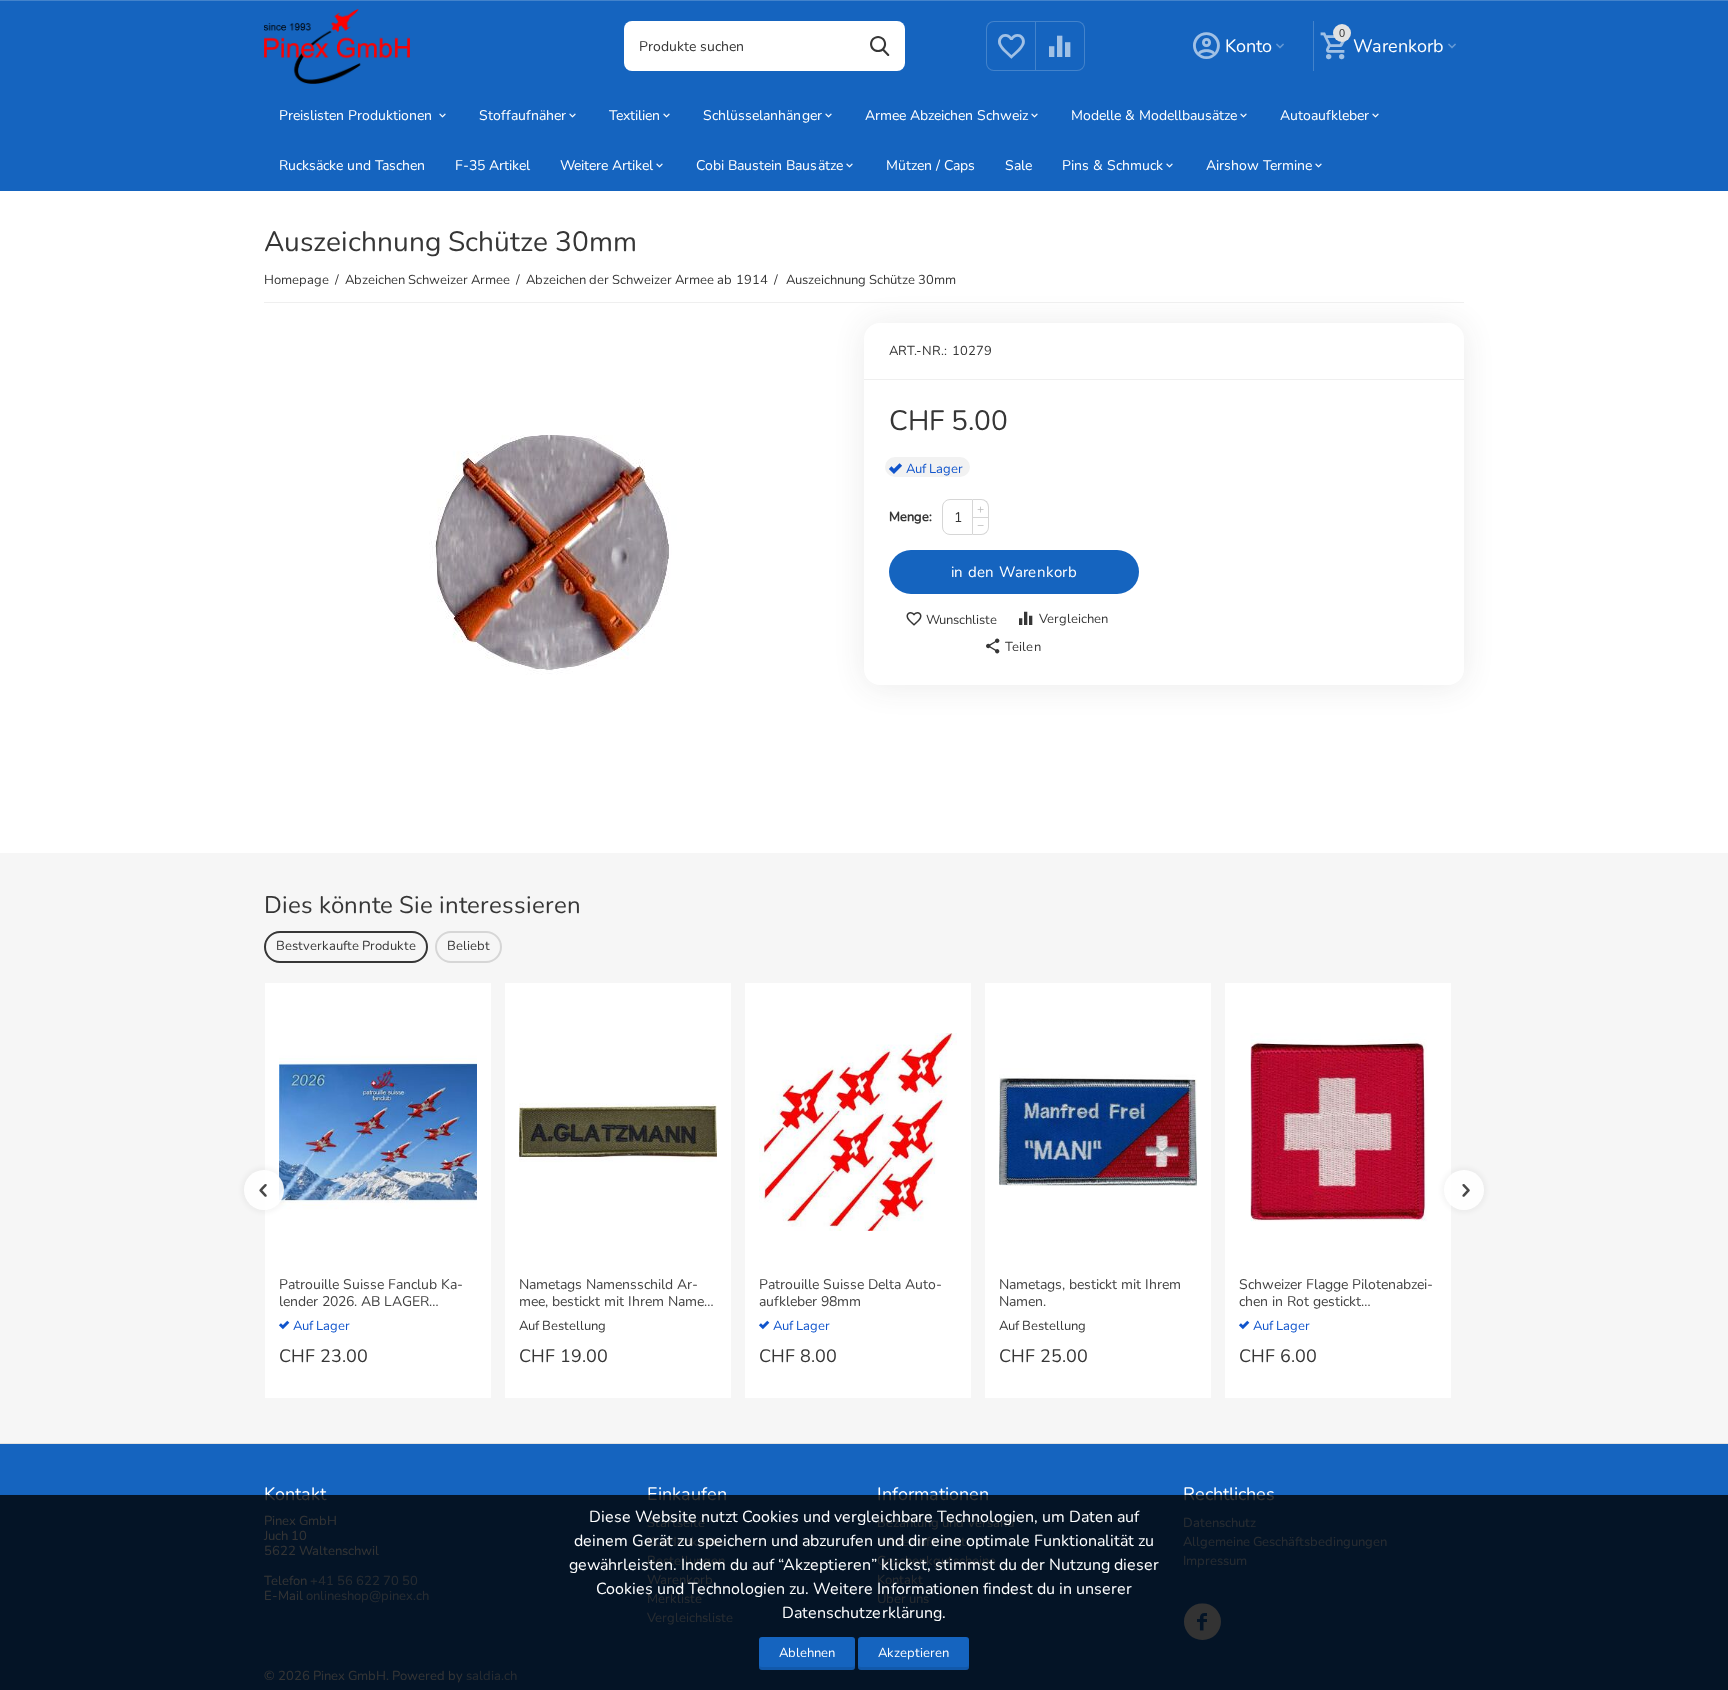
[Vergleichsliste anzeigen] (1060, 58)
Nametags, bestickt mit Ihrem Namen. (1090, 1294)
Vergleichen (1073, 619)
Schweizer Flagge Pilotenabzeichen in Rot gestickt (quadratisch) (1336, 1294)
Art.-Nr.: (918, 351)
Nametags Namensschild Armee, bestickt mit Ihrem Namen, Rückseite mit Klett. (617, 1294)
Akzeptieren (913, 1653)
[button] (1012, 647)
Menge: (910, 517)
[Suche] (880, 46)
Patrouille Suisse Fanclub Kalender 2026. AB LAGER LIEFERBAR (371, 1294)
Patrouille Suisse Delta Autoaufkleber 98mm (850, 1294)
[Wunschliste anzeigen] (1011, 58)
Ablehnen (807, 1653)
